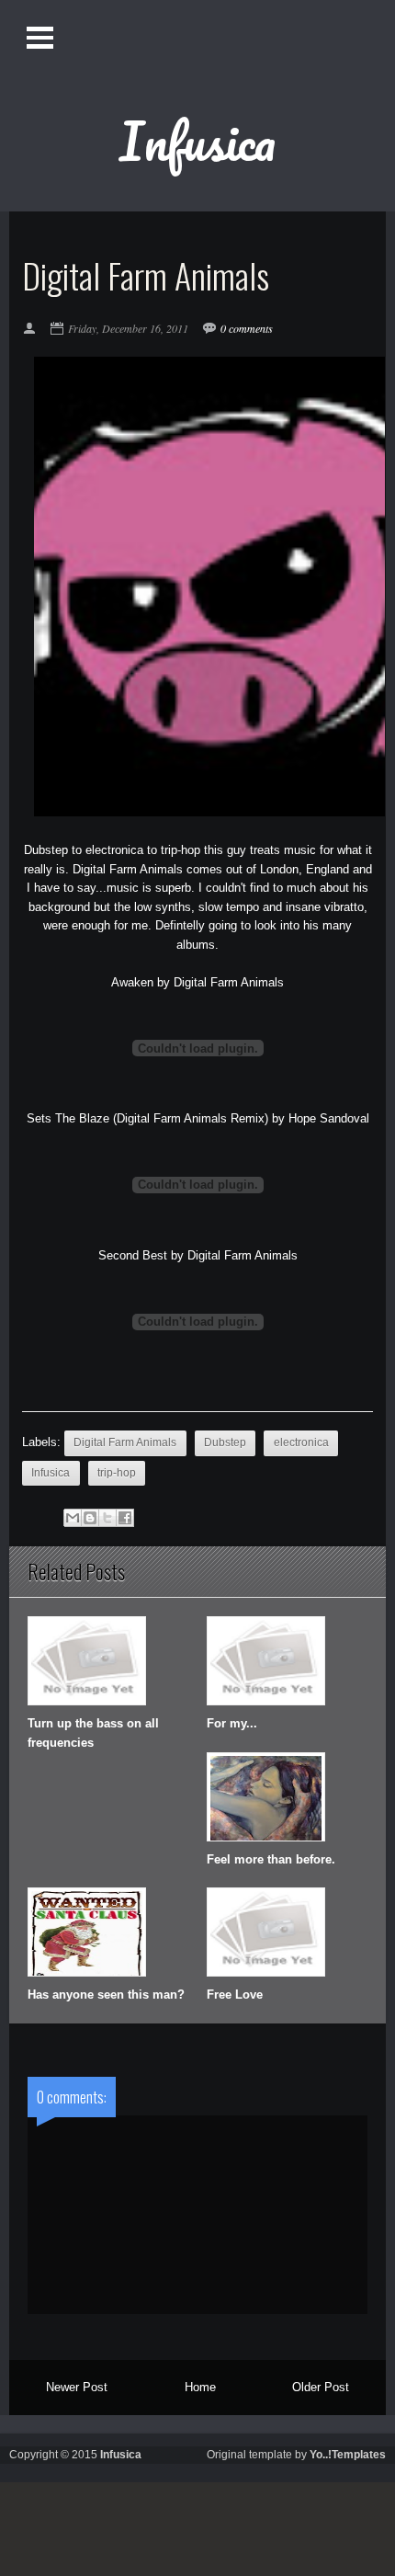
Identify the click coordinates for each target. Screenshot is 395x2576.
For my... (232, 1723)
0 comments (247, 328)
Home (200, 2387)
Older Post (321, 2387)
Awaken (132, 982)
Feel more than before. (271, 1859)
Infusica (197, 141)
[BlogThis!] (90, 1518)
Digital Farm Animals (229, 982)
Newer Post (77, 2387)
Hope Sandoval (329, 1118)
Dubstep (225, 1442)
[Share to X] (107, 1518)
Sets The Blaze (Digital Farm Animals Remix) (147, 1118)
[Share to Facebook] (125, 1518)
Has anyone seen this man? (106, 1995)
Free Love (235, 1995)
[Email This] (73, 1518)
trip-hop (117, 1473)
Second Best (133, 1255)
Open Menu (42, 37)
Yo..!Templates (348, 2455)
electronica (301, 1442)
